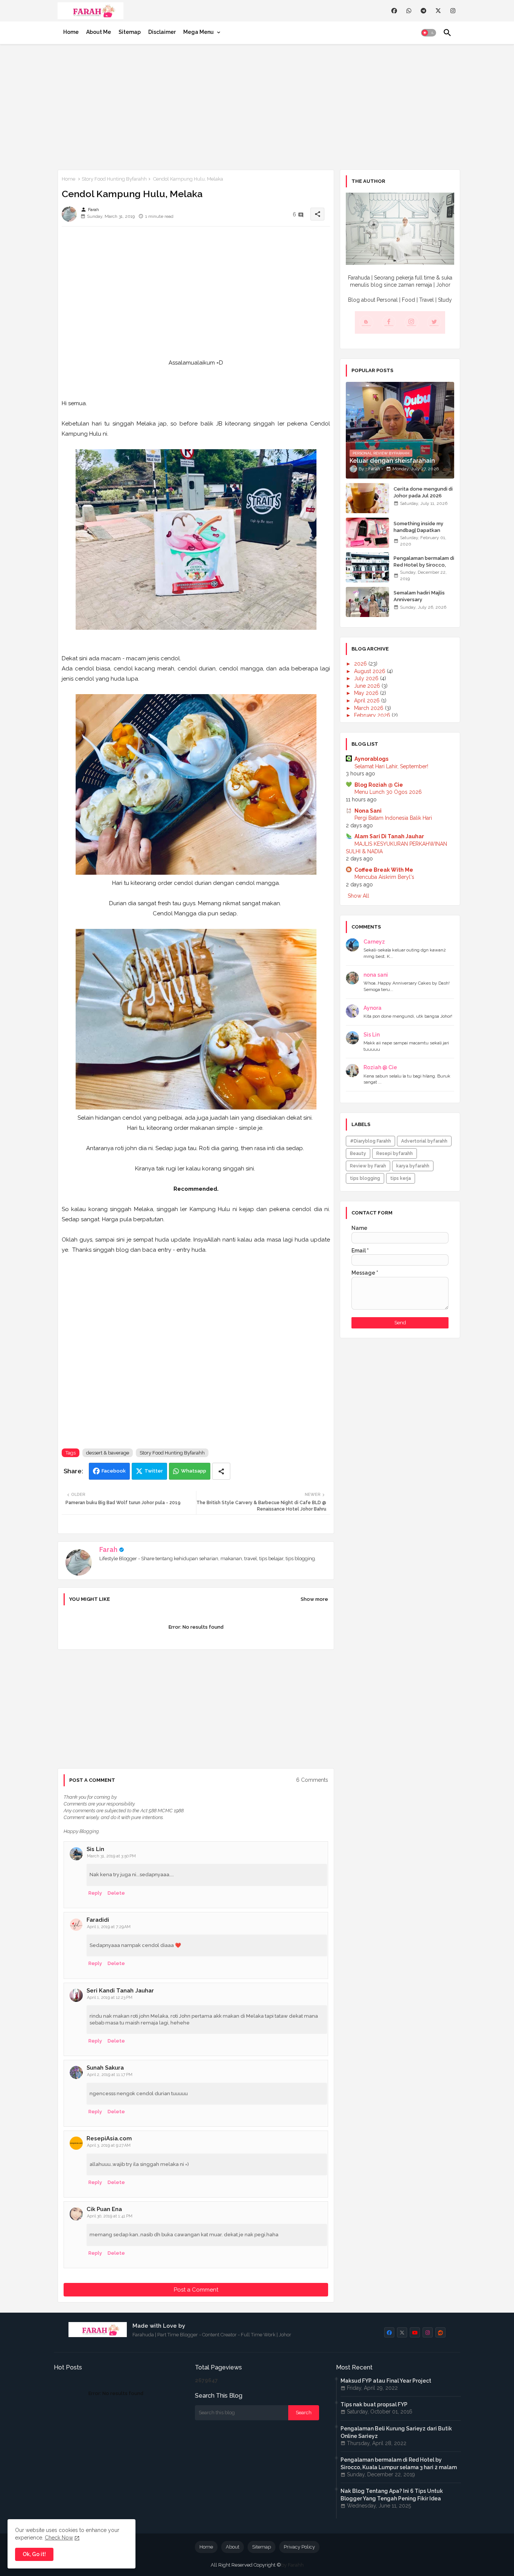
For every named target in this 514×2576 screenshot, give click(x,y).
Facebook (114, 1471)
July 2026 (367, 678)
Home (71, 32)
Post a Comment (196, 2290)
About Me (99, 32)
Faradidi (98, 1920)
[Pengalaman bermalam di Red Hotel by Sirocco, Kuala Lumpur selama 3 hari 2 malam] (367, 567)
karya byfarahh (413, 1166)
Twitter (154, 1471)
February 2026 (373, 715)
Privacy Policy (299, 2547)
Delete (116, 1893)
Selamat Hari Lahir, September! (391, 766)
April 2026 (368, 701)
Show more (314, 1599)
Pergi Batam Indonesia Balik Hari (393, 818)
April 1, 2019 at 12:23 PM (110, 1998)
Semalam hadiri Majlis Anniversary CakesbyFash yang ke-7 (422, 600)
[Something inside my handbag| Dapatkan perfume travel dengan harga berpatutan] (367, 533)
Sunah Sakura (105, 2068)
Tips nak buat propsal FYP (374, 2404)
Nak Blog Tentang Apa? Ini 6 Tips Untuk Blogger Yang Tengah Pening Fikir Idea (392, 2495)
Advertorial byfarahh (424, 1141)
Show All (358, 896)
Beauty (358, 1154)
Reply (95, 1893)
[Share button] (221, 1471)
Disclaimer (162, 32)
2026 (361, 664)
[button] (429, 33)
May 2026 (367, 693)
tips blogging (365, 1178)
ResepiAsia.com (109, 2138)
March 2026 (370, 708)
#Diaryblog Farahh (370, 1141)
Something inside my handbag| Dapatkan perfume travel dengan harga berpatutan (422, 534)
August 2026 (370, 671)
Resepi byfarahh (395, 1154)
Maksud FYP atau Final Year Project (386, 2381)
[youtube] (415, 2332)
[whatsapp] (409, 11)
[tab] (71, 32)
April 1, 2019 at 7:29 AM (109, 1927)
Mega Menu (198, 32)
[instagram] (453, 11)
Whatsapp (194, 1471)
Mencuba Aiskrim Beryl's (384, 877)
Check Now (59, 2538)
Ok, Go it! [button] (34, 2554)
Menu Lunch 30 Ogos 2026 (388, 792)
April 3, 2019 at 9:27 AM (109, 2145)
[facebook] (394, 11)
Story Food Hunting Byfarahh (114, 179)
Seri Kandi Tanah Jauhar (120, 1991)
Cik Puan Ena (104, 2209)
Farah (108, 1549)
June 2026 (368, 686)
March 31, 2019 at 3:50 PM (111, 1856)
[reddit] (440, 2332)
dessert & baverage (108, 1453)
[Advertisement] (257, 105)
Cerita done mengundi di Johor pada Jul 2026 (423, 492)
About (233, 2547)
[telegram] (424, 11)
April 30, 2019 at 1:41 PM (110, 2216)
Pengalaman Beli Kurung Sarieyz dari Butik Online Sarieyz (396, 2432)
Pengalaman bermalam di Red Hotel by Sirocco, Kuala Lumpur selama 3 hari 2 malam (424, 568)
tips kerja (401, 1178)
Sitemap (130, 32)
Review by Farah (368, 1166)
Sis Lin (95, 1849)
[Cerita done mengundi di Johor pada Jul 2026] (367, 498)
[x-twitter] (438, 11)
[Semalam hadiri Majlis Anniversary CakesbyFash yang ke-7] (367, 602)
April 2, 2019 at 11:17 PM (110, 2075)
